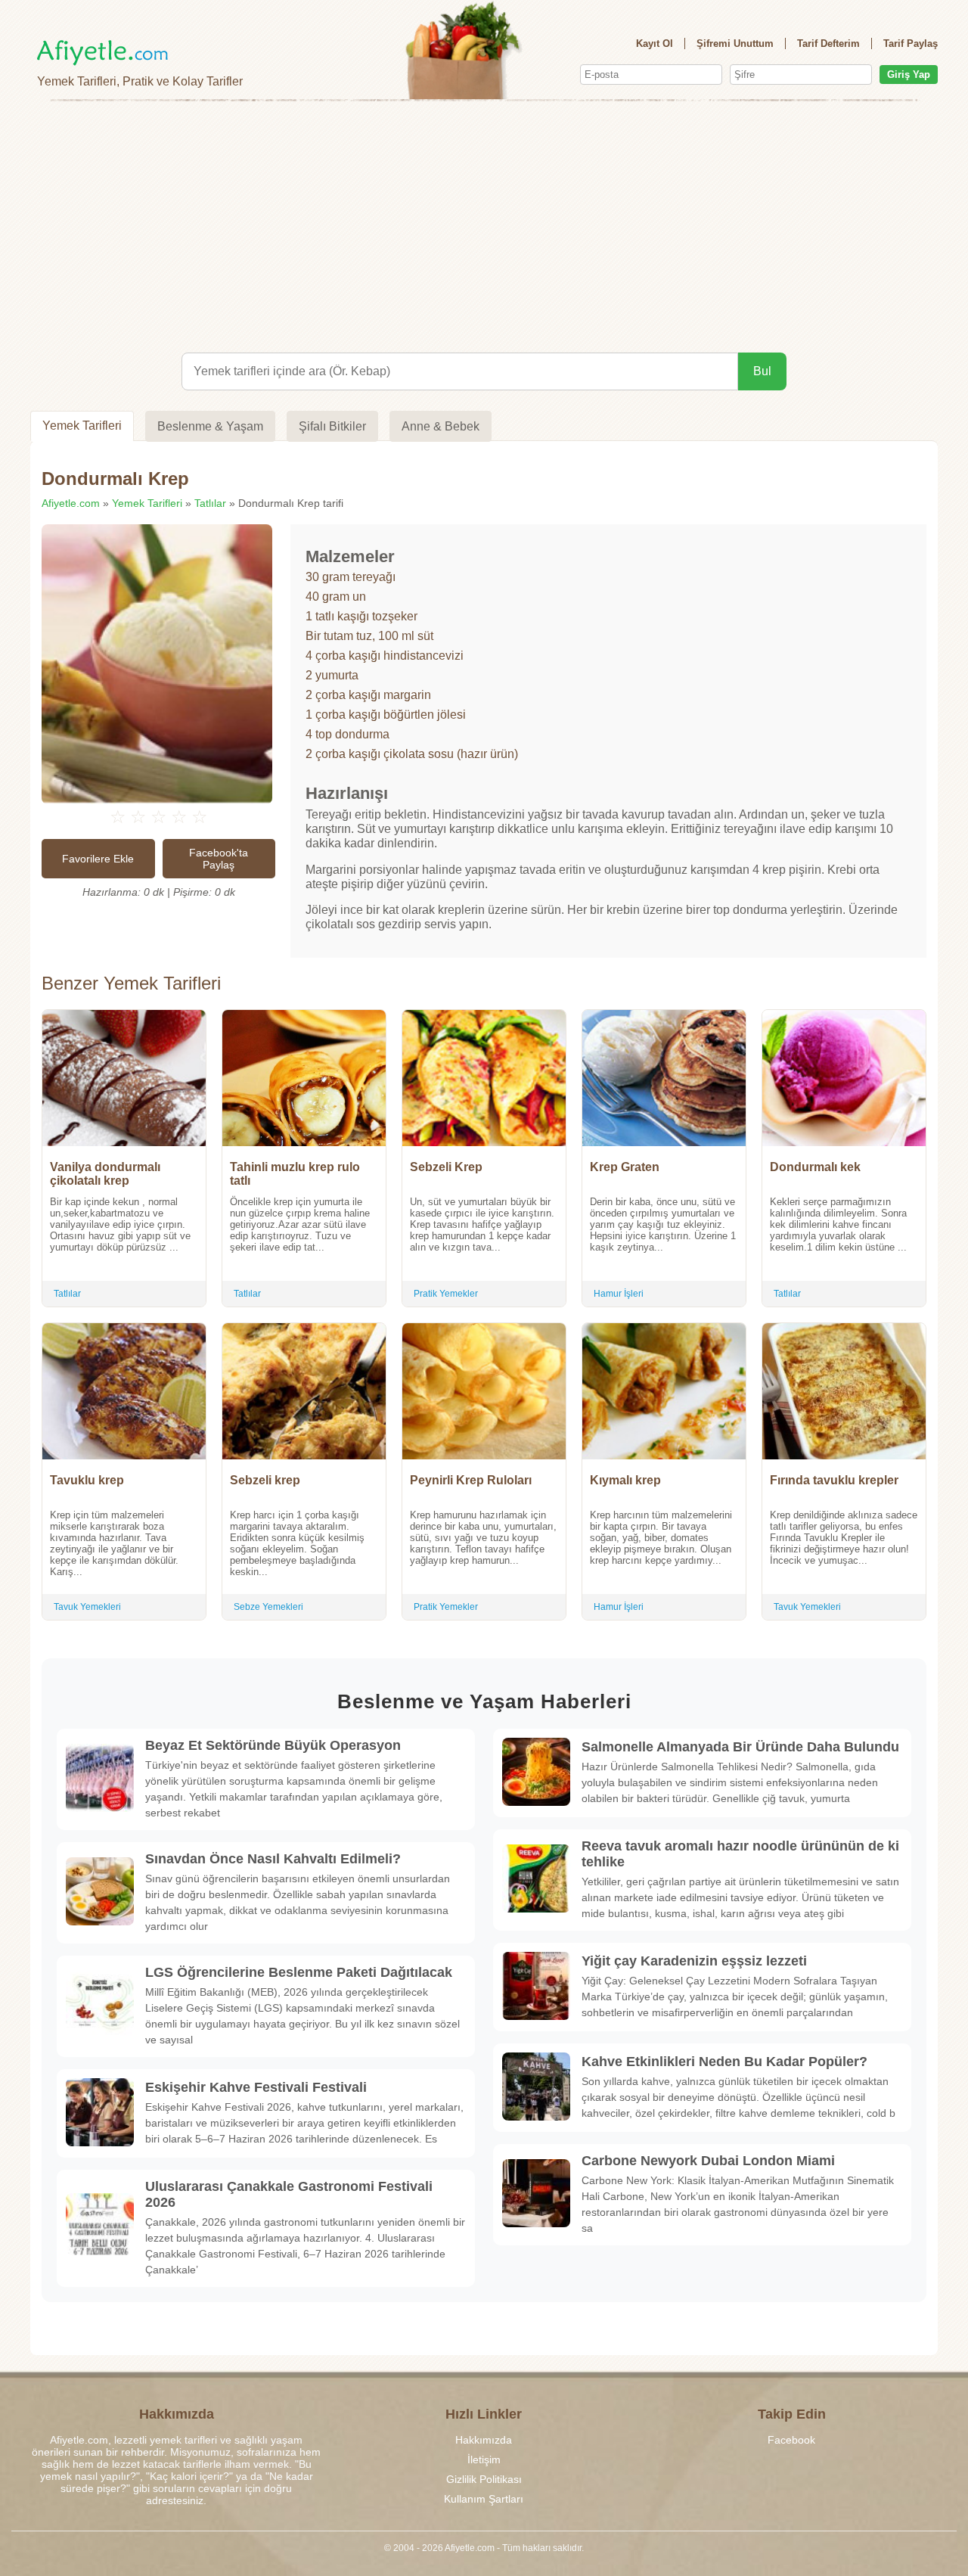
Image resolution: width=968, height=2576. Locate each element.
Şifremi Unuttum (735, 44)
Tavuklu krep (87, 1480)
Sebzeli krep (265, 1480)
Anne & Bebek (441, 426)
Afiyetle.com (71, 503)
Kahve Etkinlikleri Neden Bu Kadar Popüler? (724, 2062)
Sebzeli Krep (446, 1167)
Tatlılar (210, 503)
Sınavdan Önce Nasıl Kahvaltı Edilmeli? (273, 1859)
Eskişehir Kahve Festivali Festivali (256, 2087)
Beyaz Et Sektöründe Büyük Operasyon (273, 1745)
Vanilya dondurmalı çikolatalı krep (105, 1174)
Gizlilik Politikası (484, 2479)
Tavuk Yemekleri (87, 1607)
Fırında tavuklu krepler (834, 1480)
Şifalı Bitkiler (332, 426)
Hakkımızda (484, 2440)
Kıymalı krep (625, 1480)
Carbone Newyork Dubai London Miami (708, 2161)
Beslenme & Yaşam (210, 426)
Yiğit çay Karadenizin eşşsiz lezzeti (694, 1961)
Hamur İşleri (619, 1294)
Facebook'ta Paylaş (219, 859)
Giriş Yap (909, 75)
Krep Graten (625, 1167)
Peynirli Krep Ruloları (471, 1480)
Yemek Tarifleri (82, 426)
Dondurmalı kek (815, 1167)
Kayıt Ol (655, 44)
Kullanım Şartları (484, 2499)
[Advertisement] (484, 224)
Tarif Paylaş (911, 44)
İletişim (484, 2459)
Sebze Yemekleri (268, 1607)
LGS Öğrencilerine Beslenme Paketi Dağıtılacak (299, 1972)
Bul (762, 371)
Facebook (791, 2440)
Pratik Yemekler (446, 1294)
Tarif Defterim (828, 44)
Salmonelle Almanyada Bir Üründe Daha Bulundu (740, 1747)
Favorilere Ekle (98, 859)
